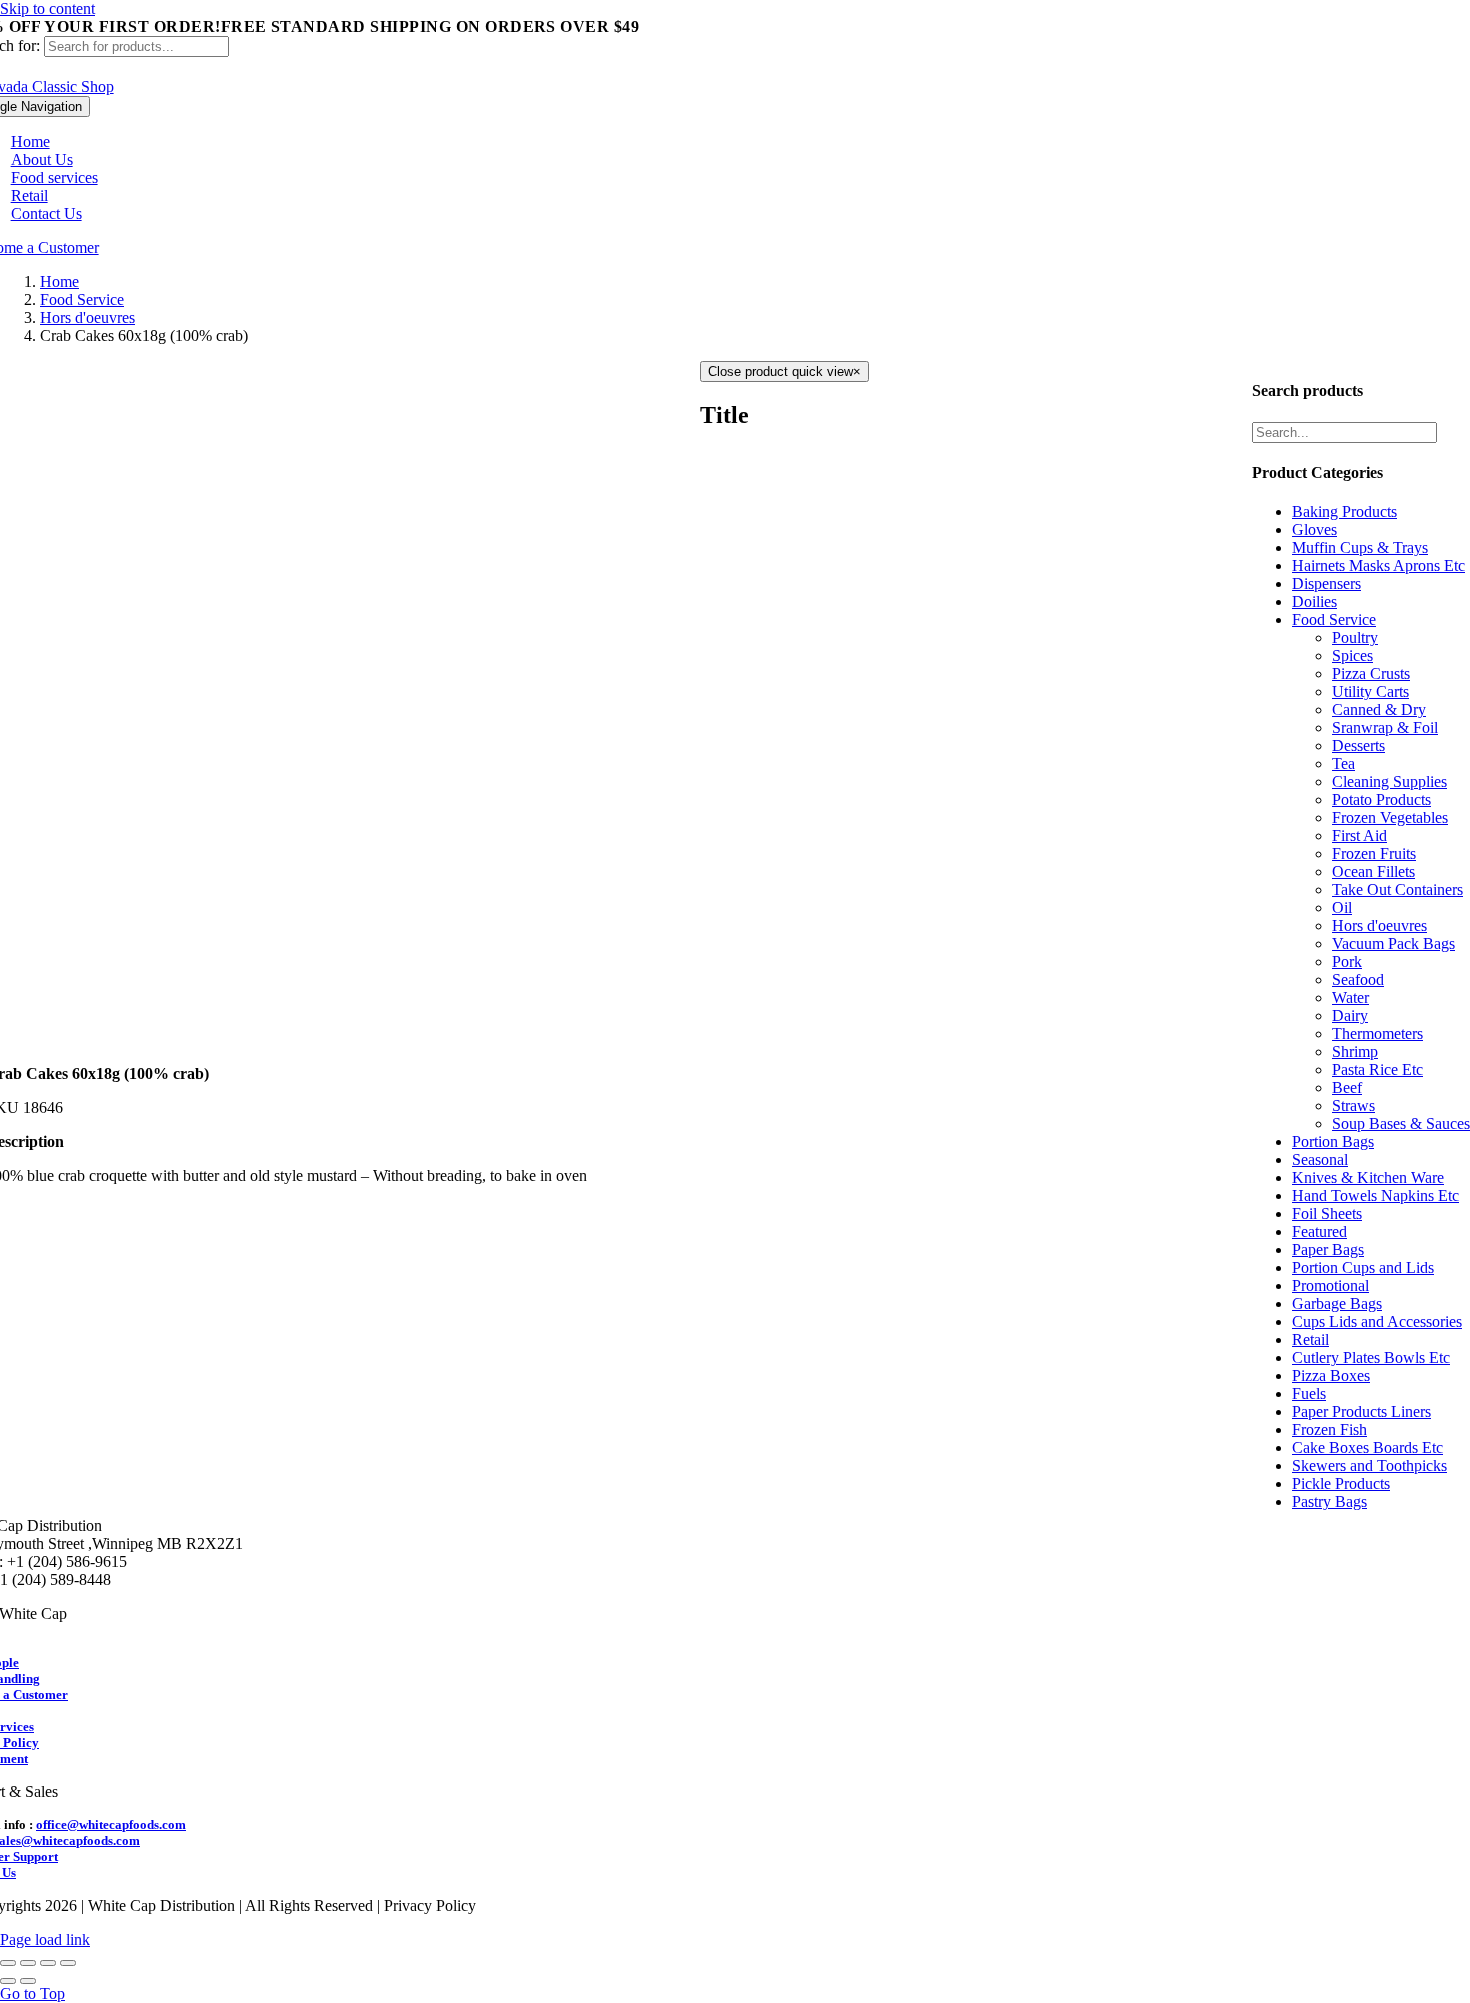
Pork (1347, 961)
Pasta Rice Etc (1377, 1069)
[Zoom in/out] (68, 1963)
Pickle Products (1341, 1483)
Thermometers (1377, 1033)
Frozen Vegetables (1390, 817)
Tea (1343, 763)
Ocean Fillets (1373, 871)
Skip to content (47, 8)
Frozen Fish (1329, 1429)
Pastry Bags (1329, 1501)
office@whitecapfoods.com (111, 1824)
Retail (1310, 1339)
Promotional (1330, 1285)
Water (1350, 997)
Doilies (1314, 601)
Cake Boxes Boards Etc (1367, 1447)
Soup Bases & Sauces (1401, 1123)
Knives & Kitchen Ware (1368, 1177)
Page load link (45, 1939)
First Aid (1359, 835)
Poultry (1355, 637)
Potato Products (1381, 799)
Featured (1319, 1231)
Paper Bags (1328, 1249)
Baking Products (1344, 511)
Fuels (1309, 1393)
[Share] (28, 1963)
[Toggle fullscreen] (48, 1963)
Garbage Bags (1337, 1303)
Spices (1352, 655)
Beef (1347, 1087)
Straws (1353, 1105)
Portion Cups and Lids (1363, 1267)
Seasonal (1320, 1159)
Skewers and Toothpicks (1369, 1465)
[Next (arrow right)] (28, 1981)
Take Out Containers (1397, 889)
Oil (1342, 907)
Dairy (1350, 1015)
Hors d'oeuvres (1379, 925)
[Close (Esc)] (8, 1963)
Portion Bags (1333, 1141)
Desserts (1358, 745)
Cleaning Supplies (1389, 781)
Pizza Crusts (1371, 673)
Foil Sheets (1327, 1213)
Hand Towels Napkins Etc (1375, 1195)
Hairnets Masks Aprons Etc (1378, 565)
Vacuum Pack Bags (1393, 943)
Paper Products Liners (1361, 1411)
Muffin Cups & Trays (1360, 547)
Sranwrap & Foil (1385, 727)
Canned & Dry (1379, 709)
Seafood (1358, 979)
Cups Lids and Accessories (1377, 1321)
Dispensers (1326, 583)
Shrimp (1355, 1051)
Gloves (1314, 529)
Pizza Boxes (1331, 1375)
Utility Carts (1370, 691)
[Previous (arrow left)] (8, 1981)
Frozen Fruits (1374, 853)
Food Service (1334, 619)
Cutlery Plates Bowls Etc (1371, 1357)
